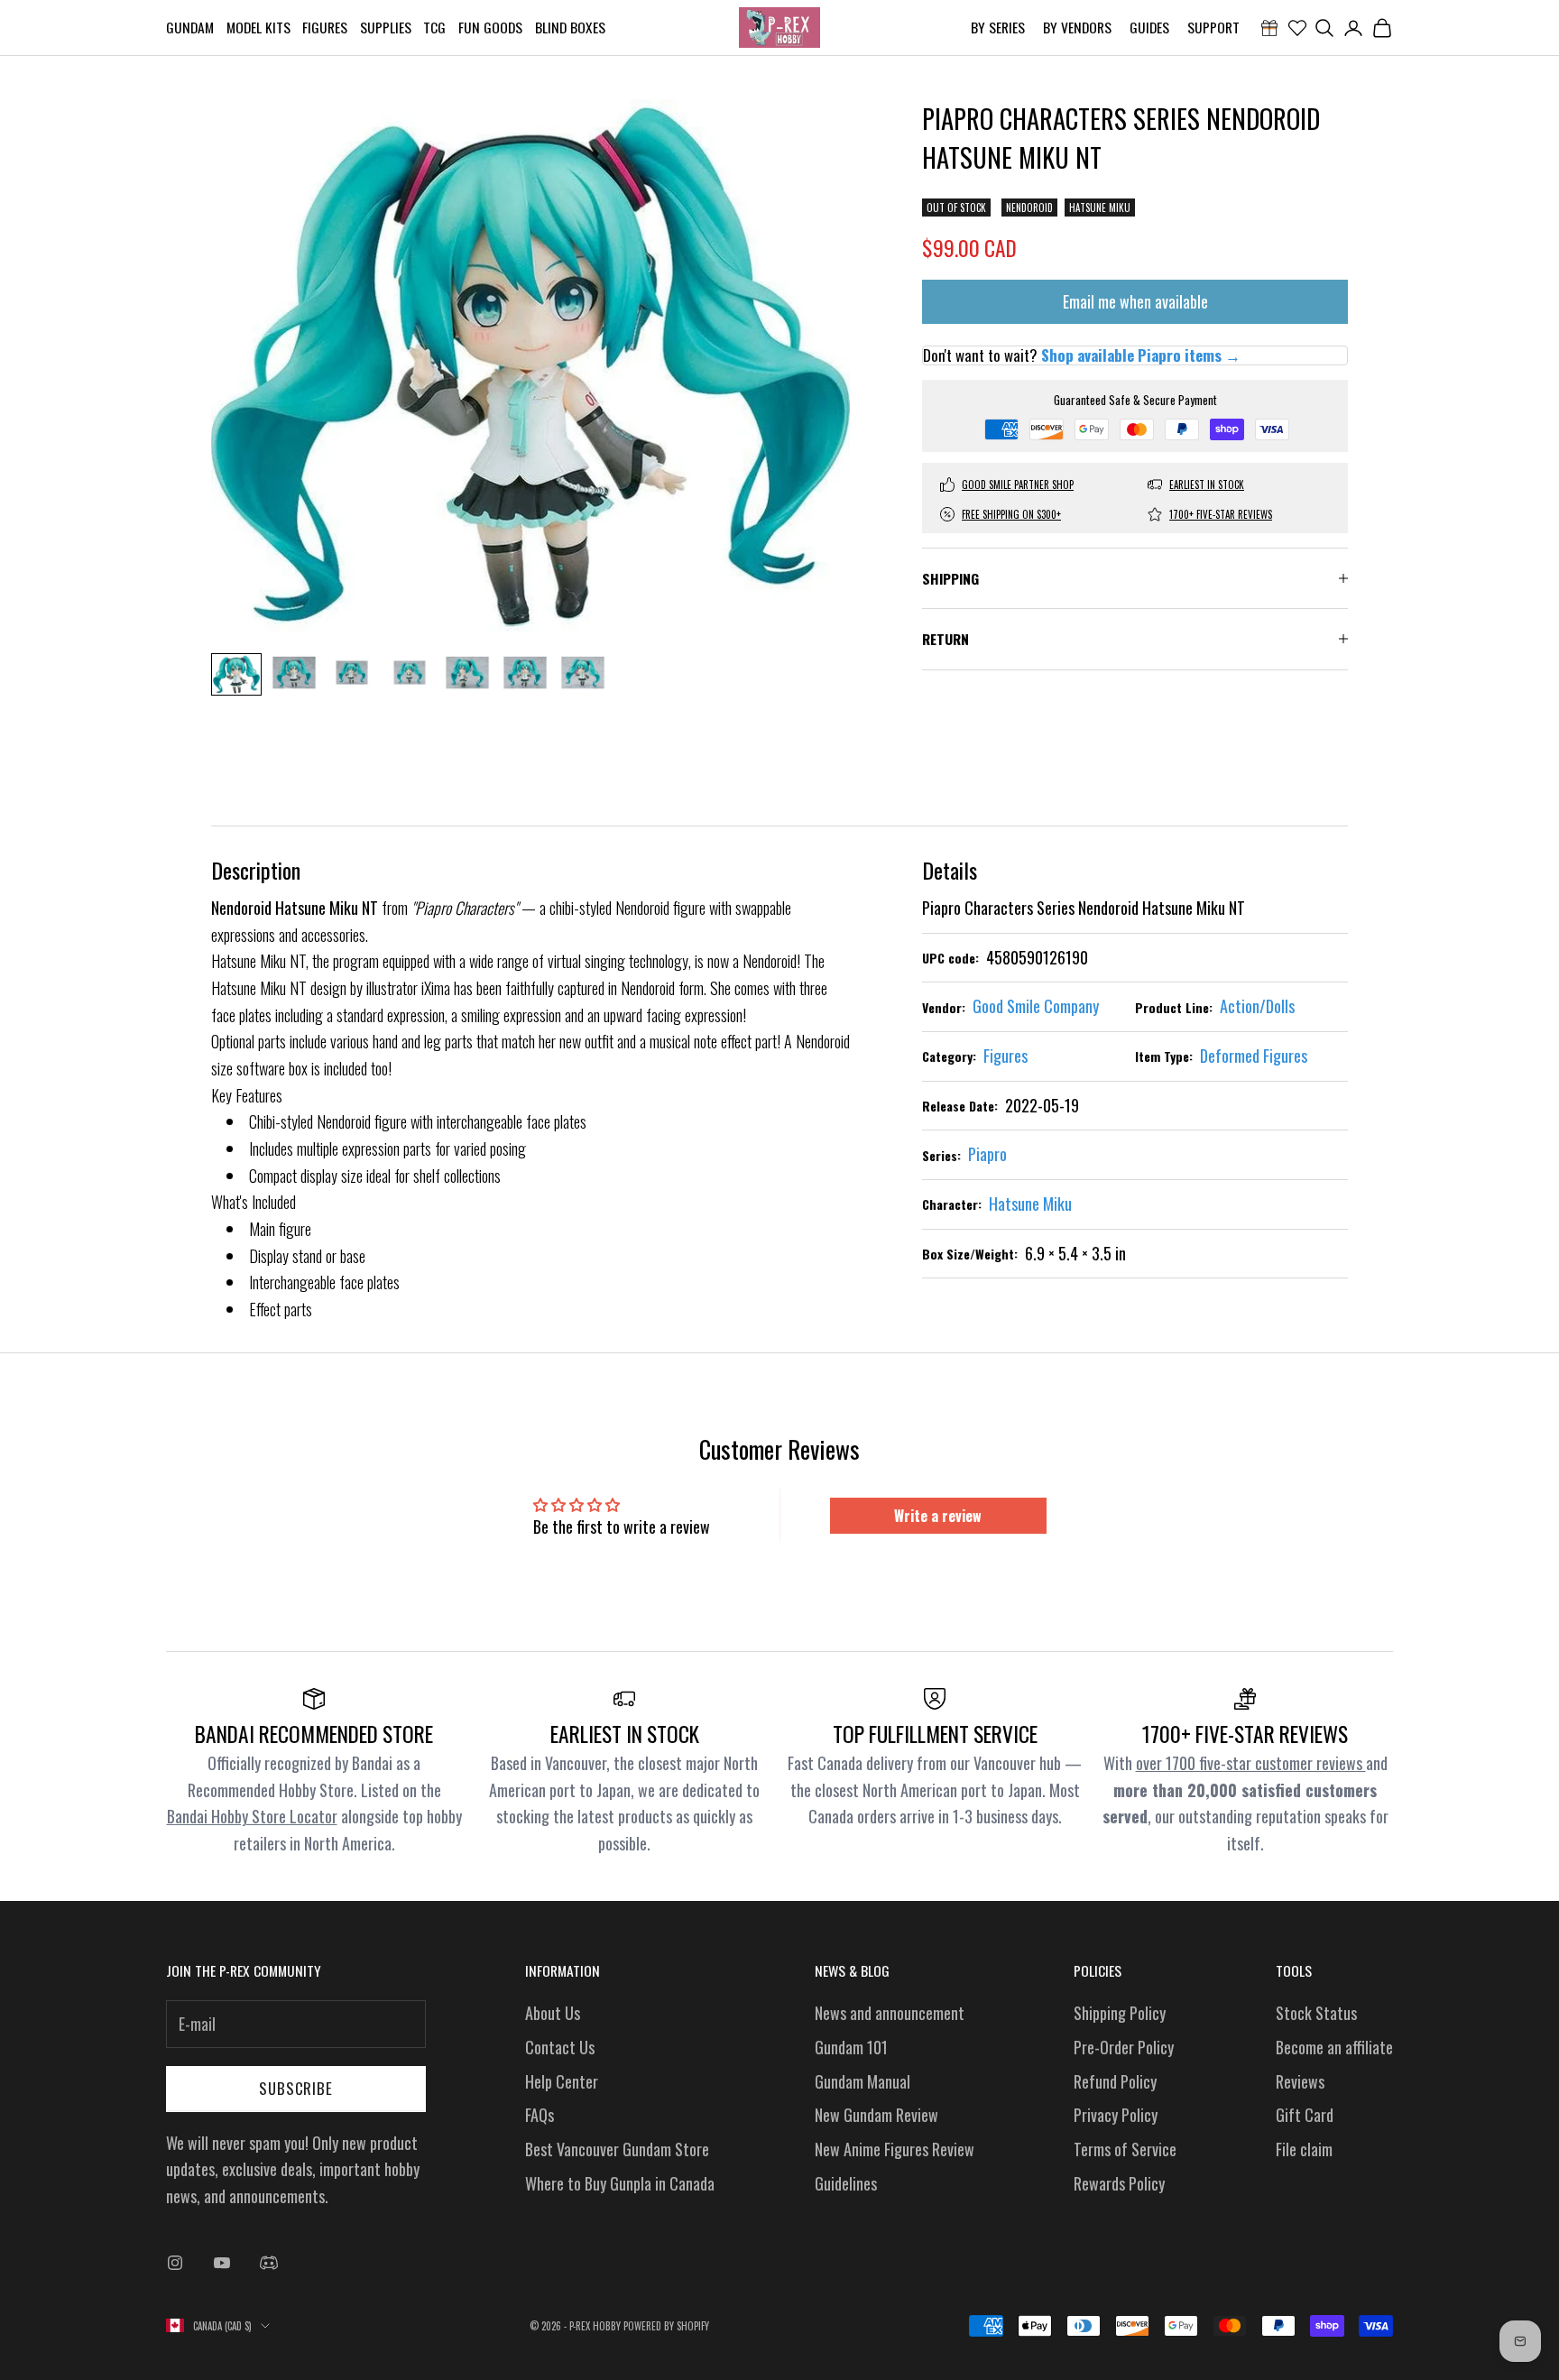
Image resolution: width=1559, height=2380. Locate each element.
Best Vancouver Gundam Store (617, 2149)
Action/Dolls (1257, 1006)
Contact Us (560, 2047)
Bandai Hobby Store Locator (252, 1816)
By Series (998, 27)
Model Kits (258, 27)
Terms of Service (1125, 2149)
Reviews (1300, 2081)
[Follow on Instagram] (175, 2263)
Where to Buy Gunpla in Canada (620, 2183)
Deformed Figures (1254, 1056)
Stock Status (1316, 2013)
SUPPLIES (386, 27)
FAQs (540, 2115)
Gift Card (1305, 2115)
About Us (553, 2013)
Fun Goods (490, 27)
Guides (1149, 27)
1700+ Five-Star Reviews (1221, 514)
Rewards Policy (1119, 2183)
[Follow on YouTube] (222, 2263)
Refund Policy (1115, 2081)
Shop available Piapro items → (1141, 355)
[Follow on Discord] (269, 2263)
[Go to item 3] (352, 673)
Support (1213, 27)
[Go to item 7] (583, 673)
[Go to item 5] (467, 673)
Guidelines (846, 2183)
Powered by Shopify (666, 2326)
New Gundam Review (876, 2115)
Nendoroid (1029, 208)
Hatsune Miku (1100, 208)
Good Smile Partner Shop (1018, 484)
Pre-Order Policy (1124, 2047)
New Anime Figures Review (895, 2149)
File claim (1304, 2149)
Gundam (190, 27)
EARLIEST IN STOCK (1207, 484)
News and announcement (890, 2013)
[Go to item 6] (525, 673)
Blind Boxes (570, 27)
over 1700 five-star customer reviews (1251, 1763)
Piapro (987, 1154)
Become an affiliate (1334, 2047)
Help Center (562, 2081)
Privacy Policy (1116, 2115)
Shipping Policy (1120, 2013)
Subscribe (296, 2088)
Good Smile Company (1036, 1006)
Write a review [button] (938, 1516)
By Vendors (1077, 27)
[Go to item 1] (236, 674)
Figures (325, 27)
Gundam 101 (851, 2047)
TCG (434, 27)
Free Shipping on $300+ (1011, 514)
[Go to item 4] (410, 673)
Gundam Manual (863, 2081)
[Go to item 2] (294, 673)
